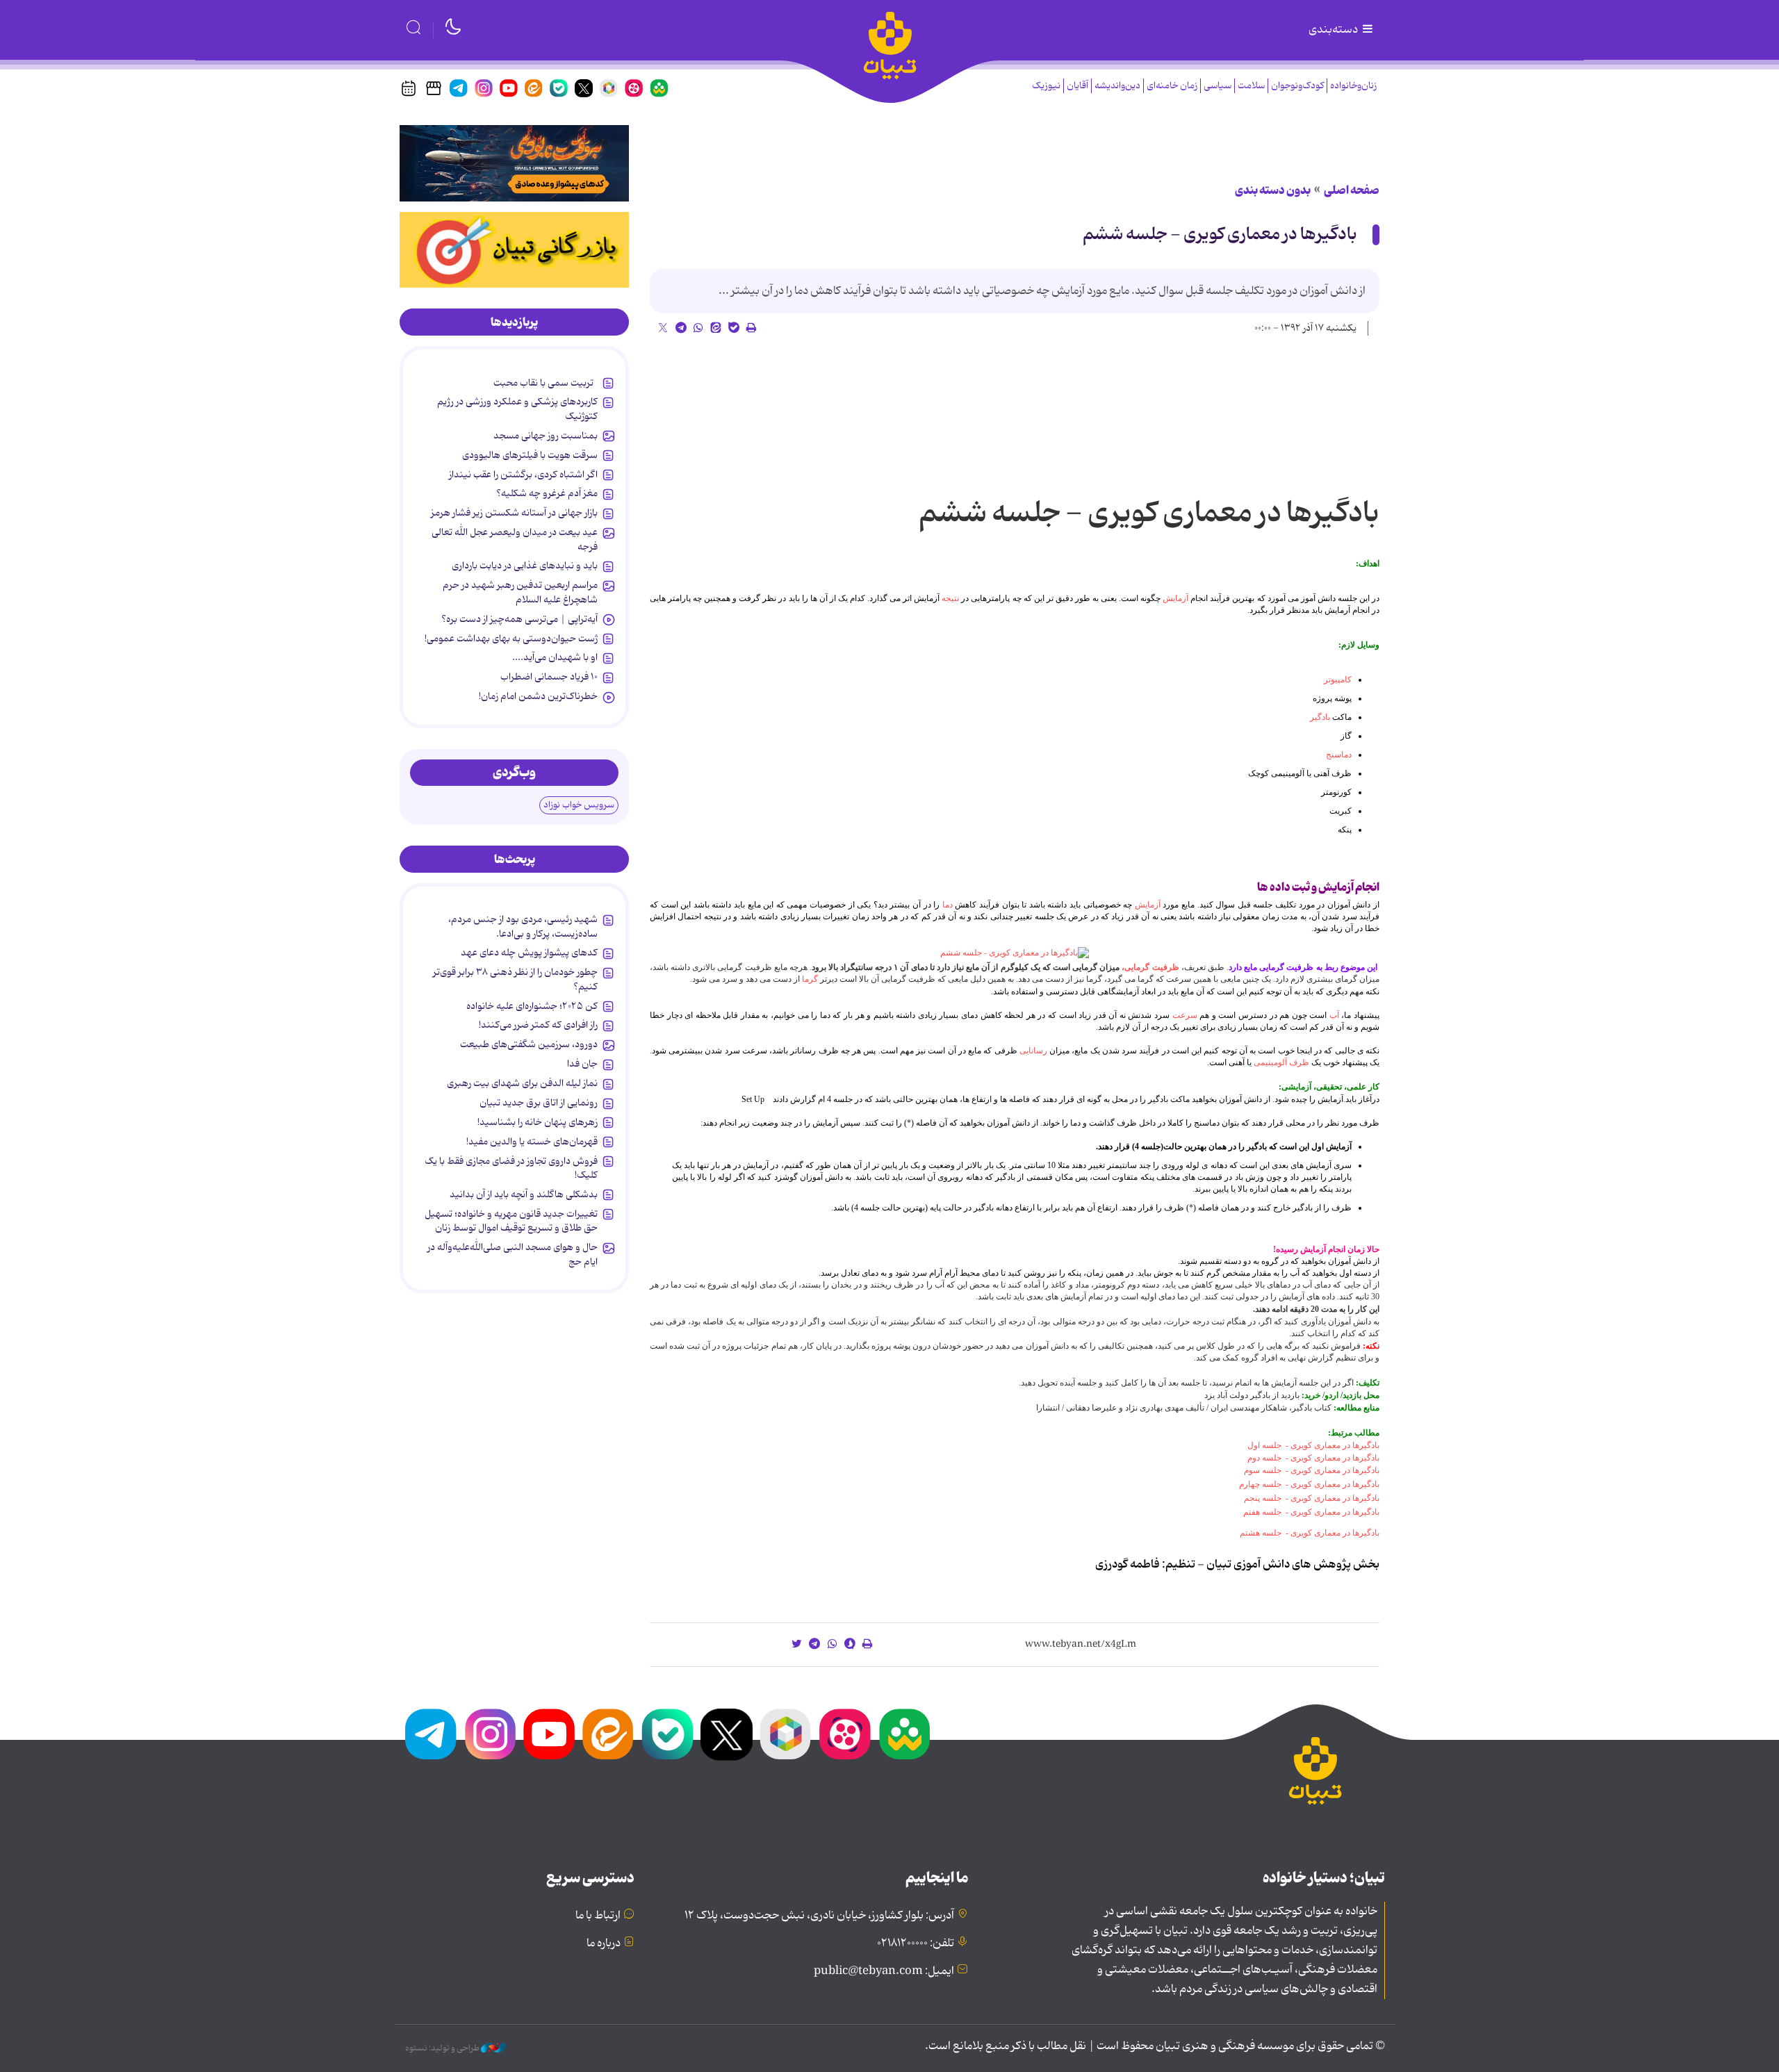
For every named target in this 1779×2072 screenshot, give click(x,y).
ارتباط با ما (598, 1916)
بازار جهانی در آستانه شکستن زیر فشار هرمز (514, 513)
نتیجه (950, 598)
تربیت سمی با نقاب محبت (546, 383)
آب (1334, 1015)
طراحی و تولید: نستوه (443, 2048)
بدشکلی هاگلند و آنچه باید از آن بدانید (524, 1194)
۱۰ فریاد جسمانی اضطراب (549, 677)
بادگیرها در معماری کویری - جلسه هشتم (1310, 1533)
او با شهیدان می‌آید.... (555, 657)
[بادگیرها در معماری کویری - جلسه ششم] (1015, 953)
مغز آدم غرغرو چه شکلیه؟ (547, 493)
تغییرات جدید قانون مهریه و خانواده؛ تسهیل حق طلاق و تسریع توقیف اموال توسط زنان (511, 1221)
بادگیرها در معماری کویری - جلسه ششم (1220, 235)
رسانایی (1033, 1051)
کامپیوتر (1338, 680)
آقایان (1077, 86)
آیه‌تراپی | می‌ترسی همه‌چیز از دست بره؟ (519, 619)
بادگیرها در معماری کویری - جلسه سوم (1312, 1470)
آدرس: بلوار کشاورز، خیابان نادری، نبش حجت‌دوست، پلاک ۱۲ (819, 1916)
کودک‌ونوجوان (1297, 86)
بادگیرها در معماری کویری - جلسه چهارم (1309, 1484)
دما (948, 905)
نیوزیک (1046, 86)
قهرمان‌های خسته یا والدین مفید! (532, 1142)
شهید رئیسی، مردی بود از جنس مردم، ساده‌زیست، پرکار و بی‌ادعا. (523, 926)
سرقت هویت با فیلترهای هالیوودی (530, 455)
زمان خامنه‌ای (1172, 86)
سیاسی (1218, 86)
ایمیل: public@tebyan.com (884, 1971)
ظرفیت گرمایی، (1149, 967)
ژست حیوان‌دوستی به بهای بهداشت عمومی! (511, 639)
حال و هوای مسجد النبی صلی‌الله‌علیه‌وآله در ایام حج (513, 1254)
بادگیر (1320, 717)
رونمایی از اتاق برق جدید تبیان (539, 1103)
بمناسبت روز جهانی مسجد (546, 436)
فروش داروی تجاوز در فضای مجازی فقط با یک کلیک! (511, 1168)
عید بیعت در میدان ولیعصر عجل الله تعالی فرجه (515, 539)
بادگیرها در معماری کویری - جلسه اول (1313, 1445)
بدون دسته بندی (1273, 190)
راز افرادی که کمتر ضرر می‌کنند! (538, 1025)
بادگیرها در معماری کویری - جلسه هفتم (1311, 1512)
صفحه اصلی (1352, 190)
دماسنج (1339, 755)
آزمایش (1175, 598)
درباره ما (604, 1943)
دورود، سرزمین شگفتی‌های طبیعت (529, 1044)
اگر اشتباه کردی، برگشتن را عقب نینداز (523, 475)
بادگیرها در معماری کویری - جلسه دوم (1313, 1458)
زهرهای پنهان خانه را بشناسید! (538, 1122)
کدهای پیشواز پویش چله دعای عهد (529, 953)
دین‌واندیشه (1117, 86)
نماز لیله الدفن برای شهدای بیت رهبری (522, 1083)
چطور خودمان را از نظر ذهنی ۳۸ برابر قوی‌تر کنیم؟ (515, 979)
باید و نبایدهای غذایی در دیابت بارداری (525, 566)
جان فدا (582, 1064)
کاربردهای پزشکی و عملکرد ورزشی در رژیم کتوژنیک (517, 409)
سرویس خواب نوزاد (579, 805)
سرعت (1185, 1015)
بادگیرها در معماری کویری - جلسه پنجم (1312, 1498)
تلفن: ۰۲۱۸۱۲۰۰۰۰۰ (916, 1943)
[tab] (514, 322)
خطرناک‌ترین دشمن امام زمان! (538, 696)
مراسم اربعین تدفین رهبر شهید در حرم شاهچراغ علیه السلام (520, 592)
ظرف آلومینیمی (1281, 1062)
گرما (810, 979)
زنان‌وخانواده (1353, 86)
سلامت (1251, 86)
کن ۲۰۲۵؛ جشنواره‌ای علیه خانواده (532, 1006)
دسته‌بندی (1334, 30)
